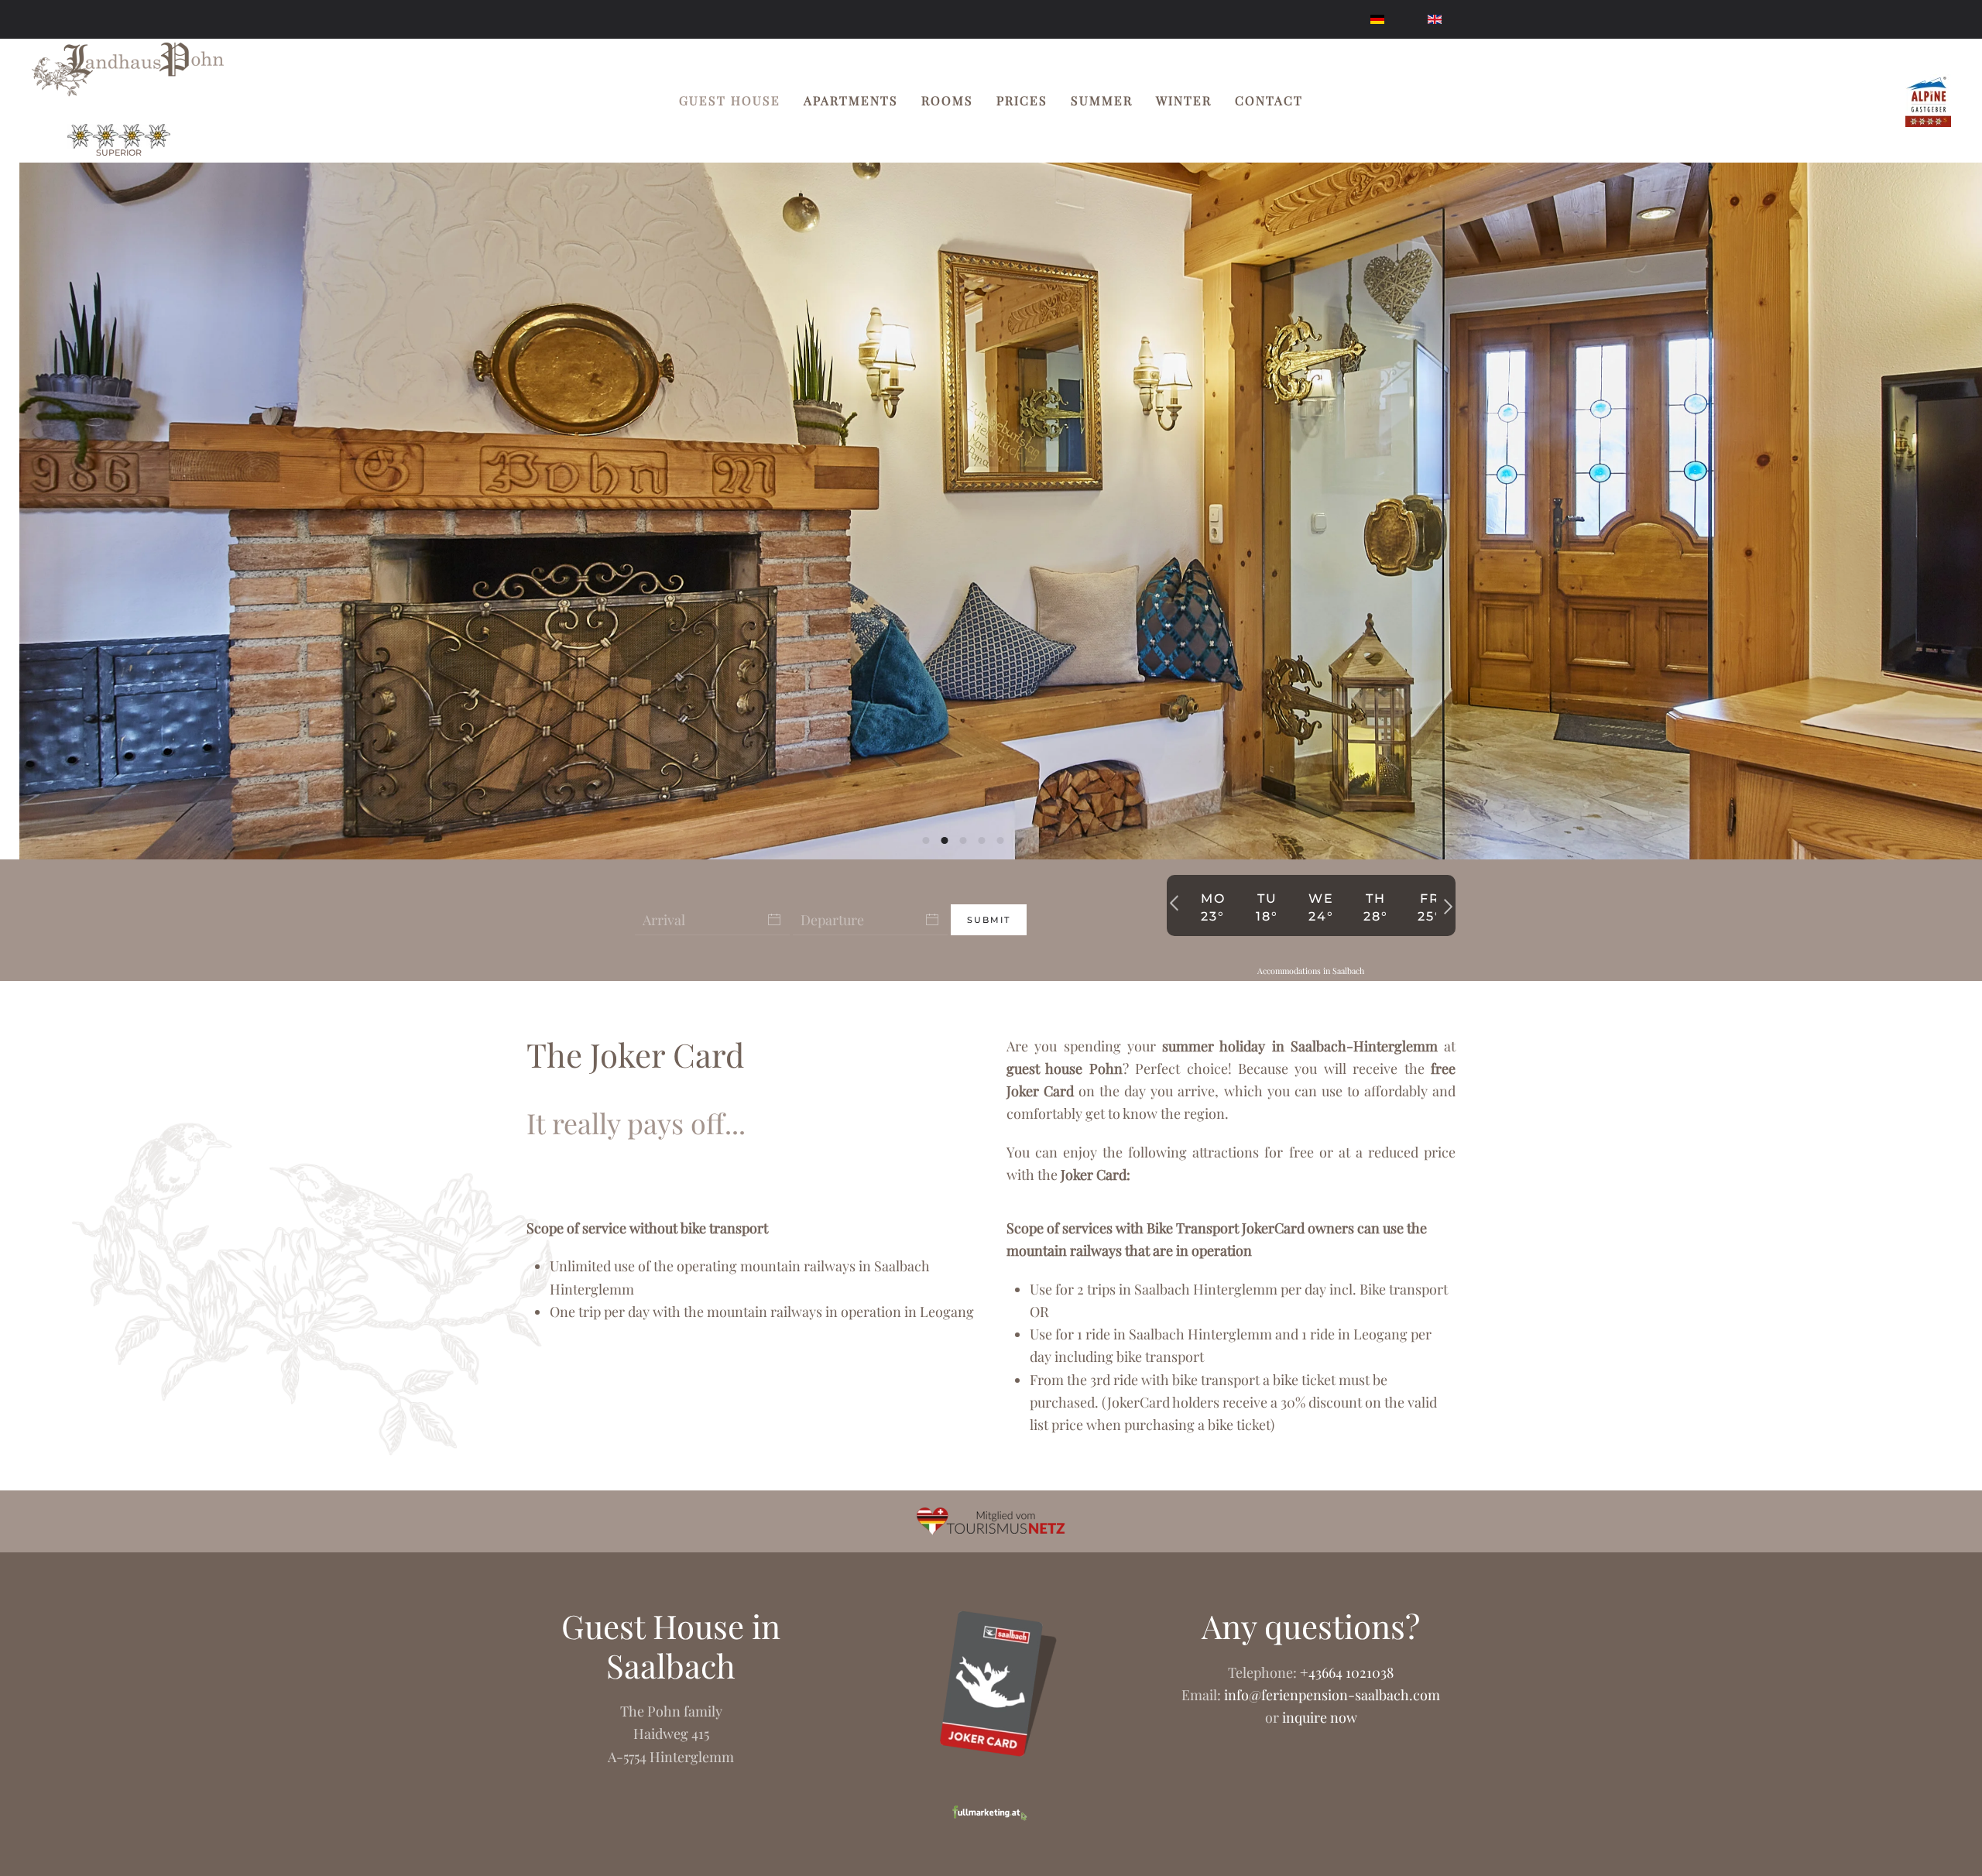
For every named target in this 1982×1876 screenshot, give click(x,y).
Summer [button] (1102, 100)
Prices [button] (1022, 100)
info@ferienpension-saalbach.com (1332, 1695)
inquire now (1320, 1717)
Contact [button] (1269, 100)
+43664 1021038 (1347, 1672)
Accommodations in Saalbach (1311, 971)
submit (989, 920)
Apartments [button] (851, 100)
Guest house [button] (730, 100)
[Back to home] (128, 70)
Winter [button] (1184, 100)
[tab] (926, 840)
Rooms (947, 100)
